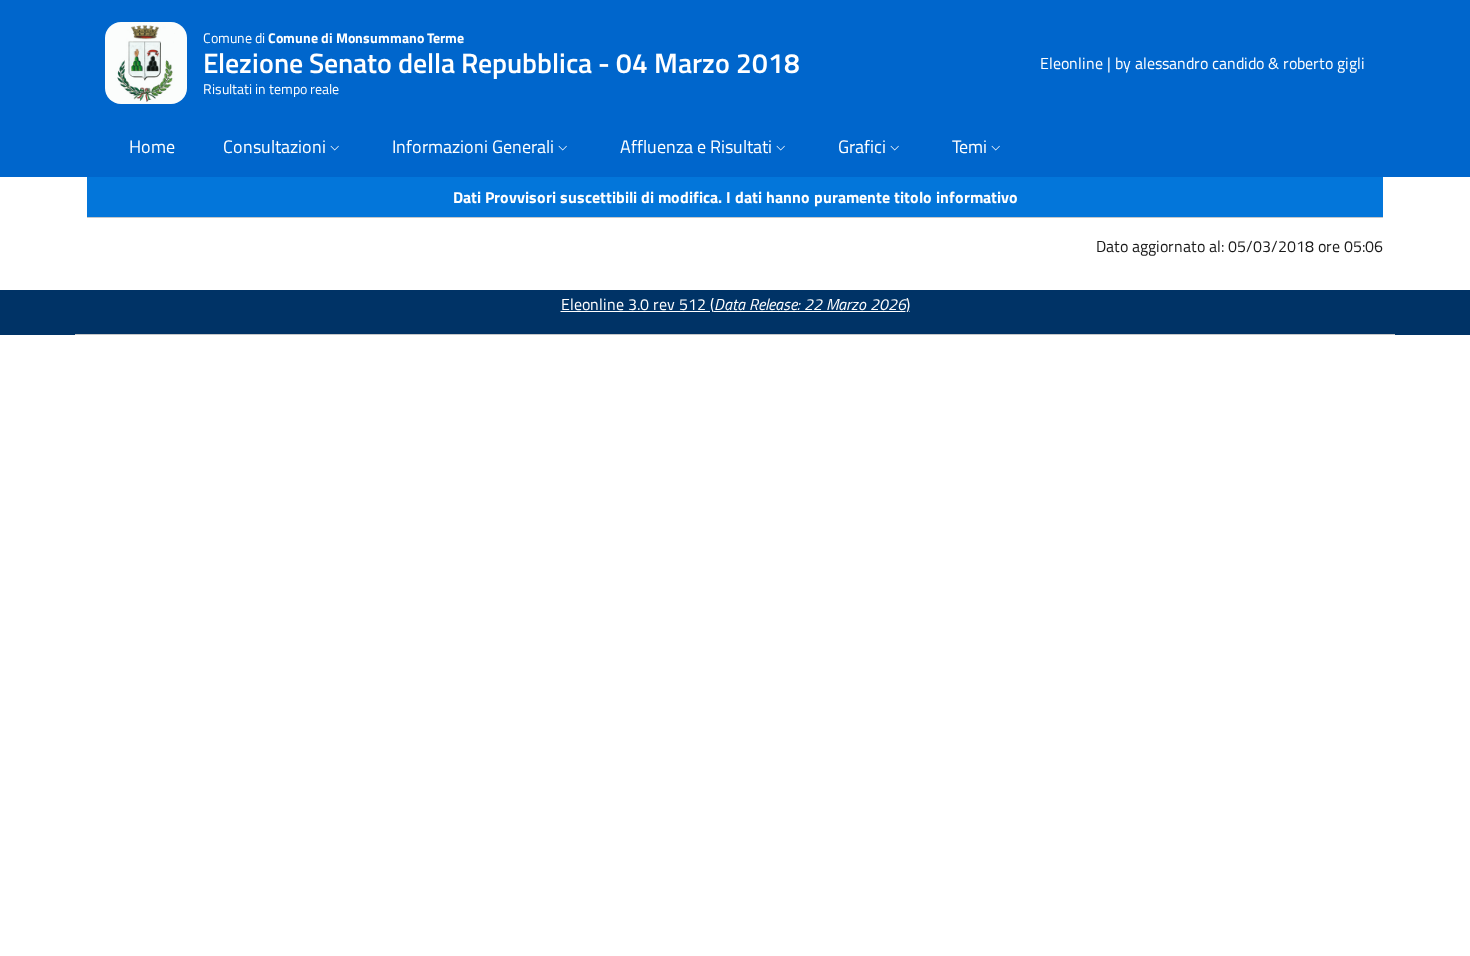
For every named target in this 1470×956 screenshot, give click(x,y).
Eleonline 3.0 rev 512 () (735, 304)
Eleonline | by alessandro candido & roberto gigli (1202, 63)
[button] (283, 148)
